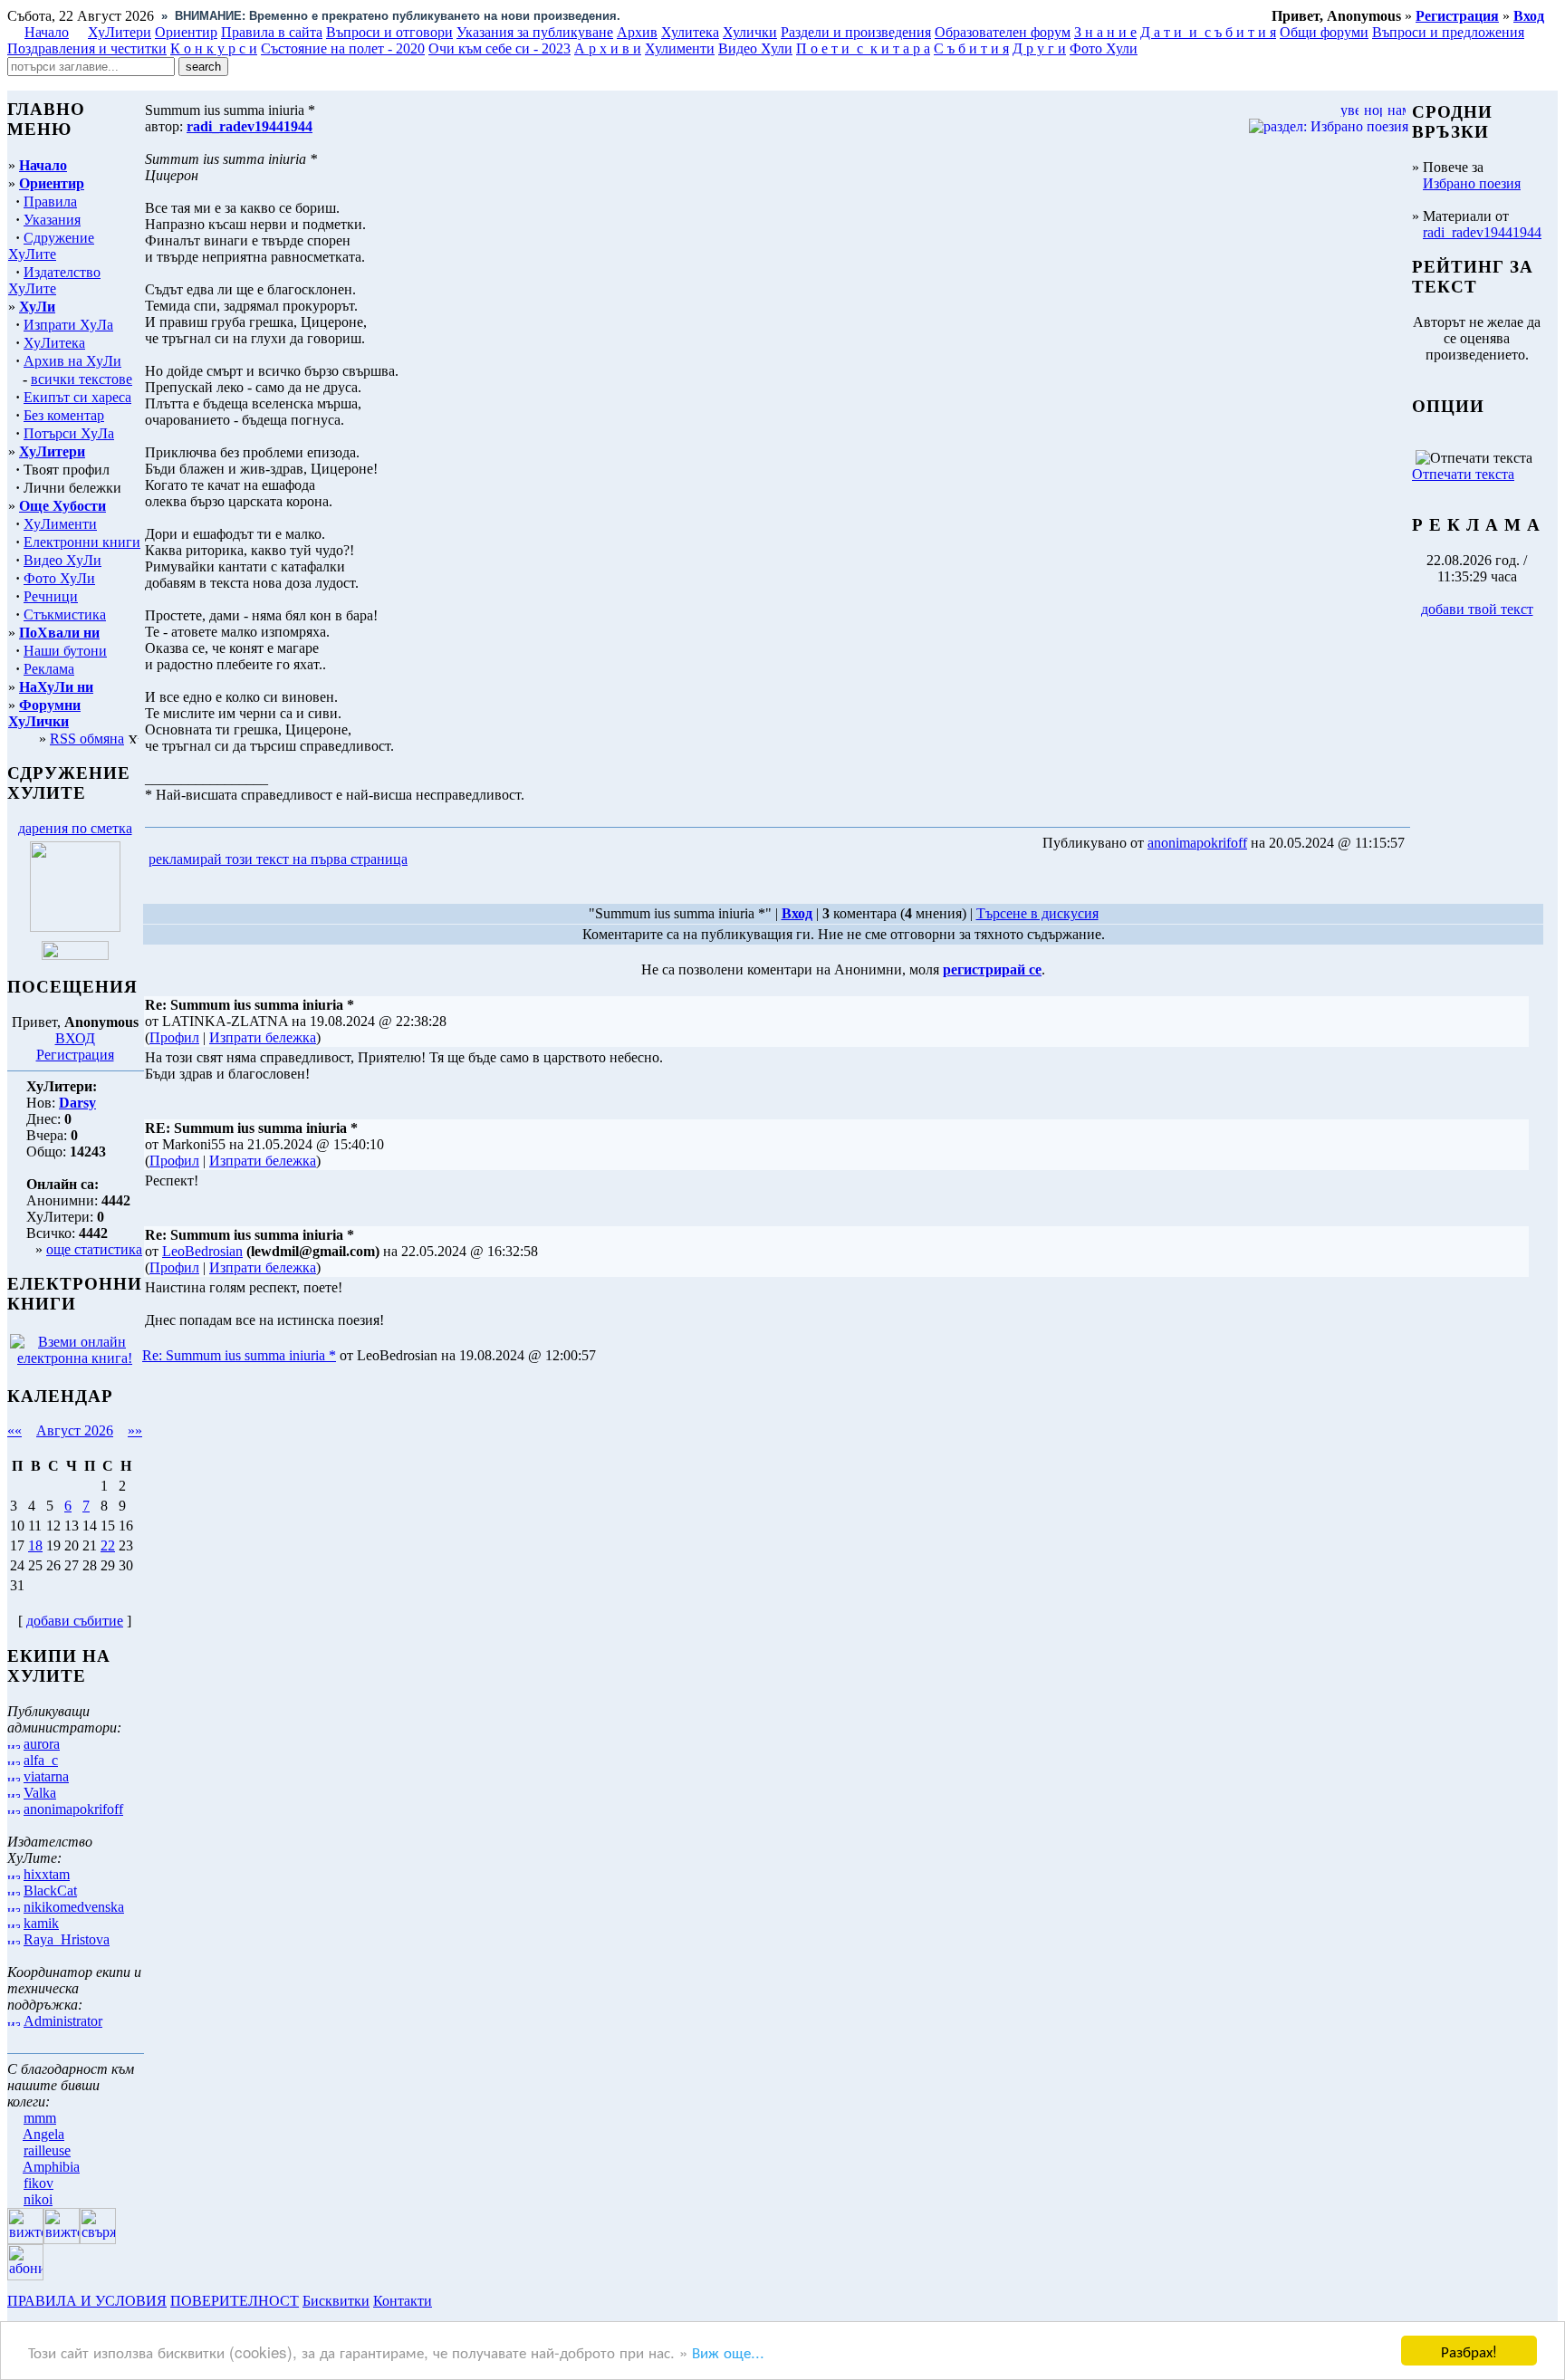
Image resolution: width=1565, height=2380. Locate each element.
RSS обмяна (87, 739)
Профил (174, 1037)
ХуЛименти (60, 524)
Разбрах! (1469, 2351)
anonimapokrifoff (73, 1809)
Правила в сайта (272, 32)
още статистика (94, 1249)
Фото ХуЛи (59, 578)
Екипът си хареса (77, 397)
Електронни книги (82, 542)
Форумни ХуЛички (44, 713)
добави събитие (75, 1621)
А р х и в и (608, 48)
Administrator (63, 2021)
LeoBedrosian (202, 1251)
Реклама (49, 669)
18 (35, 1545)
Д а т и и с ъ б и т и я (1208, 32)
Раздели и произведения (856, 32)
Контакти (403, 2301)
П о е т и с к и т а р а (863, 48)
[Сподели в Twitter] (514, 860)
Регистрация (75, 1055)
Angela (43, 2134)
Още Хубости (62, 506)
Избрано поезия (1472, 183)
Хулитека (690, 32)
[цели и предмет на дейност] (75, 927)
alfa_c (41, 1760)
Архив (637, 32)
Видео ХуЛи (62, 560)
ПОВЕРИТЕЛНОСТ (235, 2301)
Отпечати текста (1463, 474)
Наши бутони (65, 651)
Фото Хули (1104, 48)
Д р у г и (1039, 48)
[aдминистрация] (442, 2301)
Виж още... (728, 2351)
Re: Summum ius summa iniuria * (239, 1355)
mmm (40, 2118)
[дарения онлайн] (75, 955)
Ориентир (52, 183)
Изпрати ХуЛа (68, 325)
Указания (52, 220)
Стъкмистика (65, 614)
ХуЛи (37, 307)
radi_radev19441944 (1482, 232)
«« (14, 1430)
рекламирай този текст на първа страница (278, 859)
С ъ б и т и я (971, 48)
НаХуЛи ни (56, 687)
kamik (41, 1923)
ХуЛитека (54, 343)
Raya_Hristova (67, 1939)
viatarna (46, 1776)
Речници (51, 596)
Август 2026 (75, 1430)
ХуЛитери (120, 32)
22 (108, 1545)
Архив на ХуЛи (72, 361)
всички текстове (82, 379)
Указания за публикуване (535, 32)
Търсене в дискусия (1037, 913)
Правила (50, 202)
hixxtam (47, 1874)
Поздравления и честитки (87, 48)
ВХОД (75, 1038)
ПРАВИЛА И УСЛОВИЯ (87, 2301)
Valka (40, 1793)
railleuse (47, 2150)
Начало (47, 32)
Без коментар (64, 415)
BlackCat (50, 1891)
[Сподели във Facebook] (445, 860)
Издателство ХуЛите (54, 280)
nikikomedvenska (74, 1907)
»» (135, 1430)
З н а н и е (1105, 32)
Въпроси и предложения (1448, 32)
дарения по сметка (75, 828)
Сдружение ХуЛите (51, 246)
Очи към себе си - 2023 (499, 48)
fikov (38, 2183)
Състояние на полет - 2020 (343, 48)
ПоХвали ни (59, 633)
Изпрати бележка (263, 1037)
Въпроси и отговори (389, 32)
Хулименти (680, 48)
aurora (42, 1744)
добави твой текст (1477, 609)
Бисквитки (336, 2301)
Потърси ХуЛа (69, 433)
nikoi (38, 2199)
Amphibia (51, 2167)
